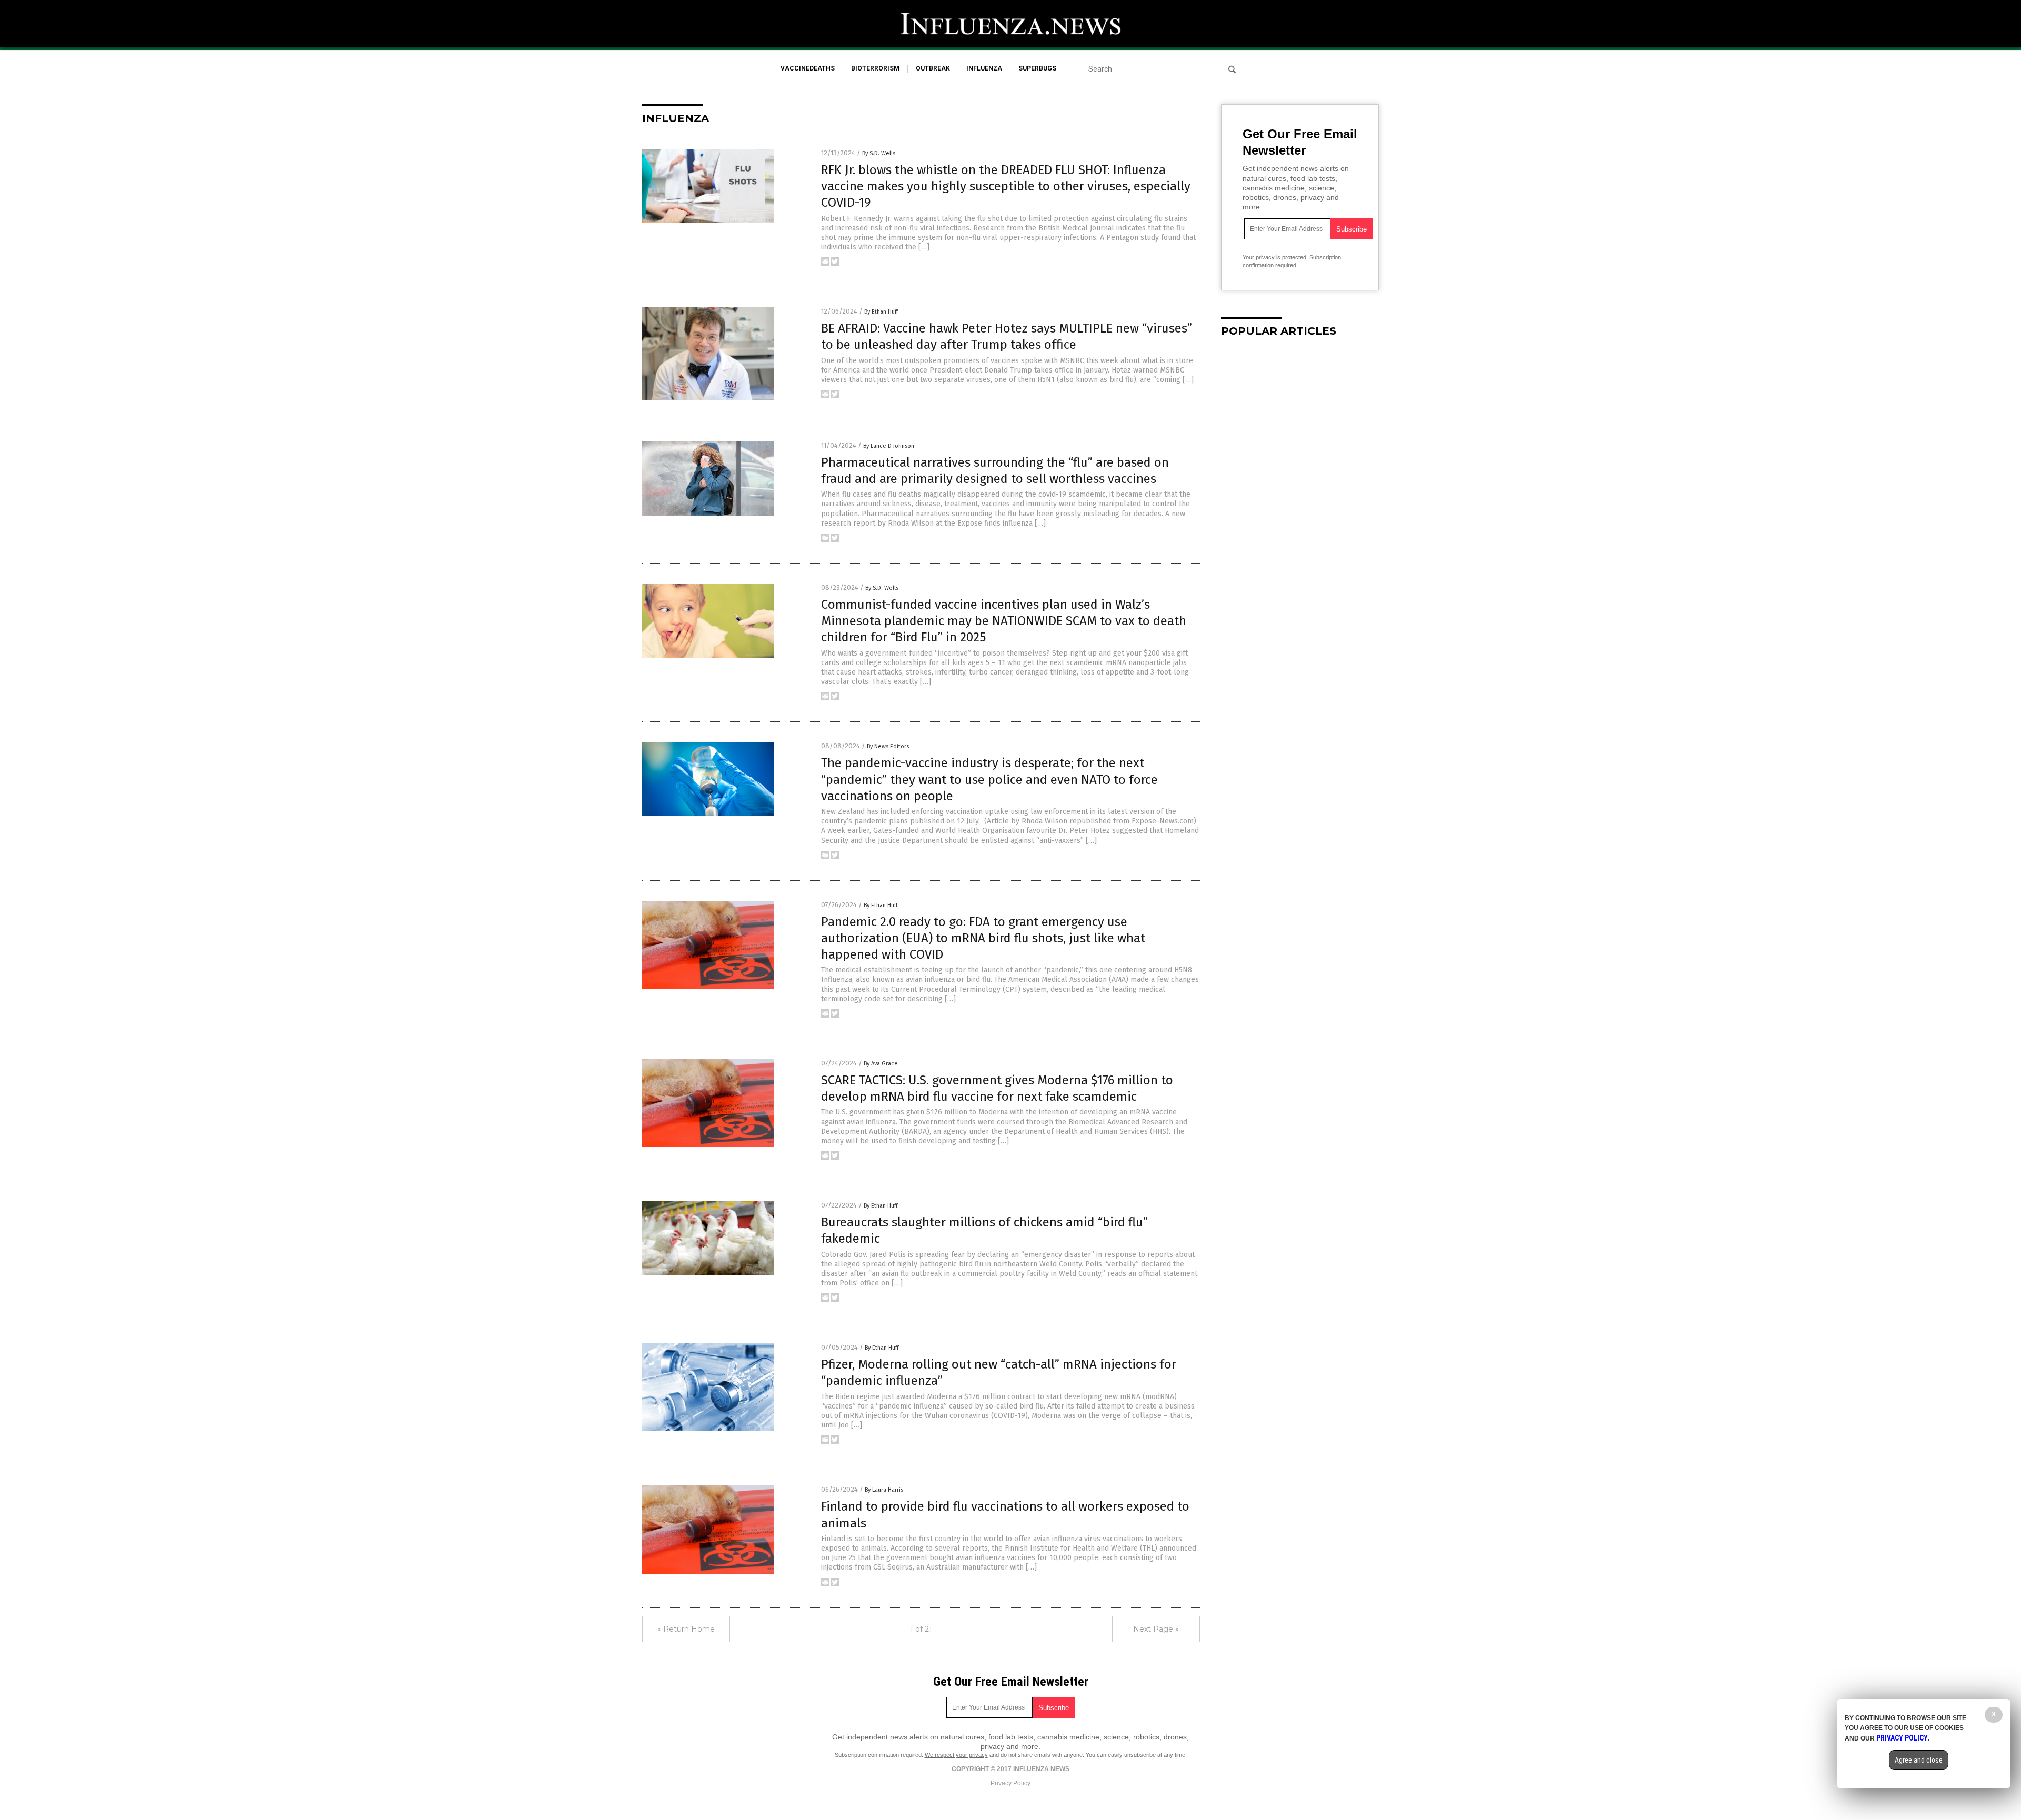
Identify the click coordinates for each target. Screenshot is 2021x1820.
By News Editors (888, 746)
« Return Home (686, 1629)
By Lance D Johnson (889, 446)
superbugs (1037, 68)
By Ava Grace (881, 1064)
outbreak (933, 68)
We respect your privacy (956, 1755)
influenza (984, 68)
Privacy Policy (1010, 1783)
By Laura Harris (884, 1490)
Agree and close (1919, 1760)
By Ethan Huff (881, 312)
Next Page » (1156, 1629)
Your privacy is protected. (1275, 257)
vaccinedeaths (808, 68)
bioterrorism (875, 68)
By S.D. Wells (879, 153)
